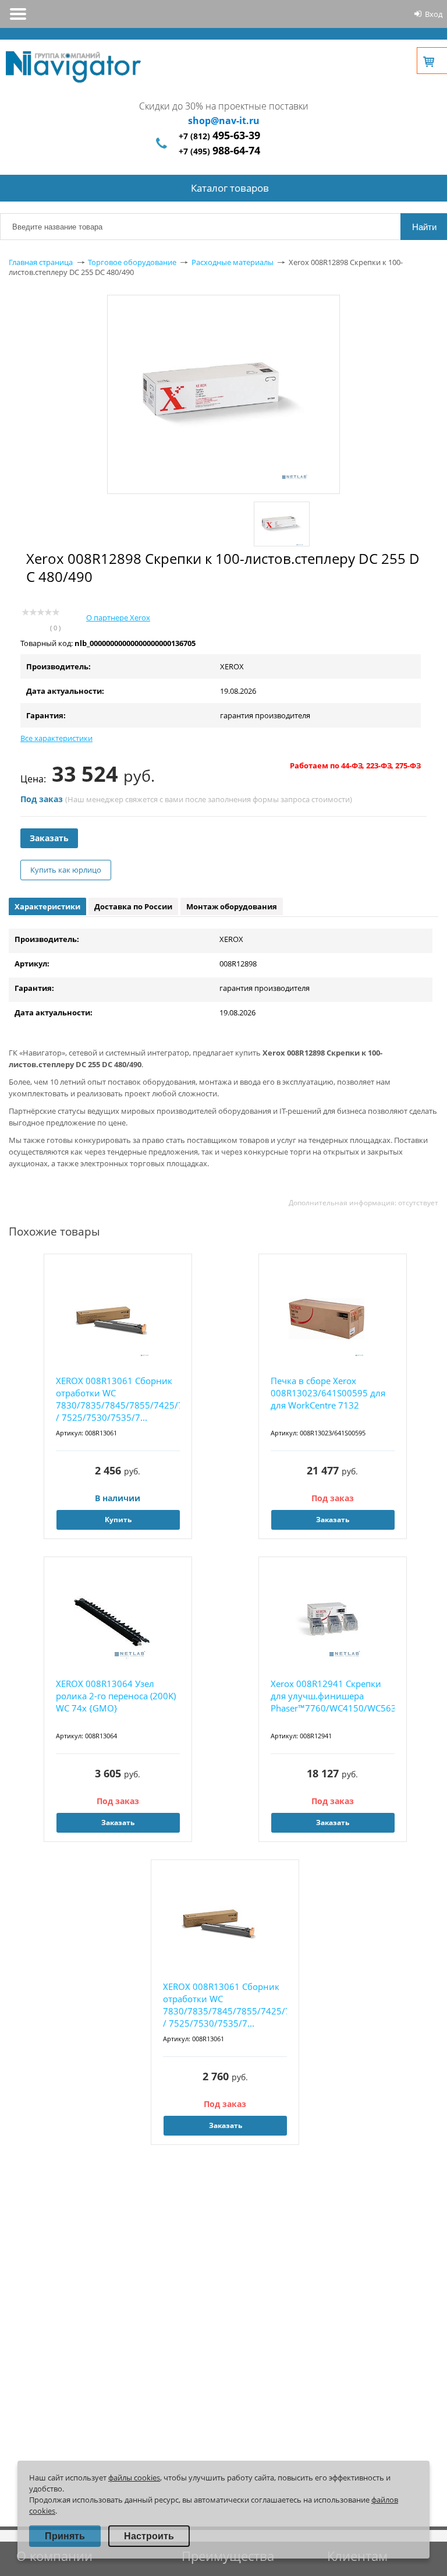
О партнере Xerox (118, 617)
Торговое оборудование (132, 262)
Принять (65, 2536)
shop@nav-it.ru (224, 121)
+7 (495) (219, 151)
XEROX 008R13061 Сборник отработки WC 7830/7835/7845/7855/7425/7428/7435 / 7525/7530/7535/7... (118, 1399)
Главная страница (41, 262)
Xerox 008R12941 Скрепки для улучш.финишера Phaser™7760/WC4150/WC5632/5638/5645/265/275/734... (333, 1696)
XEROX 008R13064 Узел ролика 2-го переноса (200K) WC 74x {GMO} (116, 1696)
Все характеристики (56, 738)
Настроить (149, 2536)
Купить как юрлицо (66, 870)
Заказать (49, 838)
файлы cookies (134, 2478)
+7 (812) (219, 136)
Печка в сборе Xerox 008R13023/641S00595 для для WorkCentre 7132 (328, 1393)
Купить (118, 1520)
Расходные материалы (233, 262)
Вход (434, 14)
